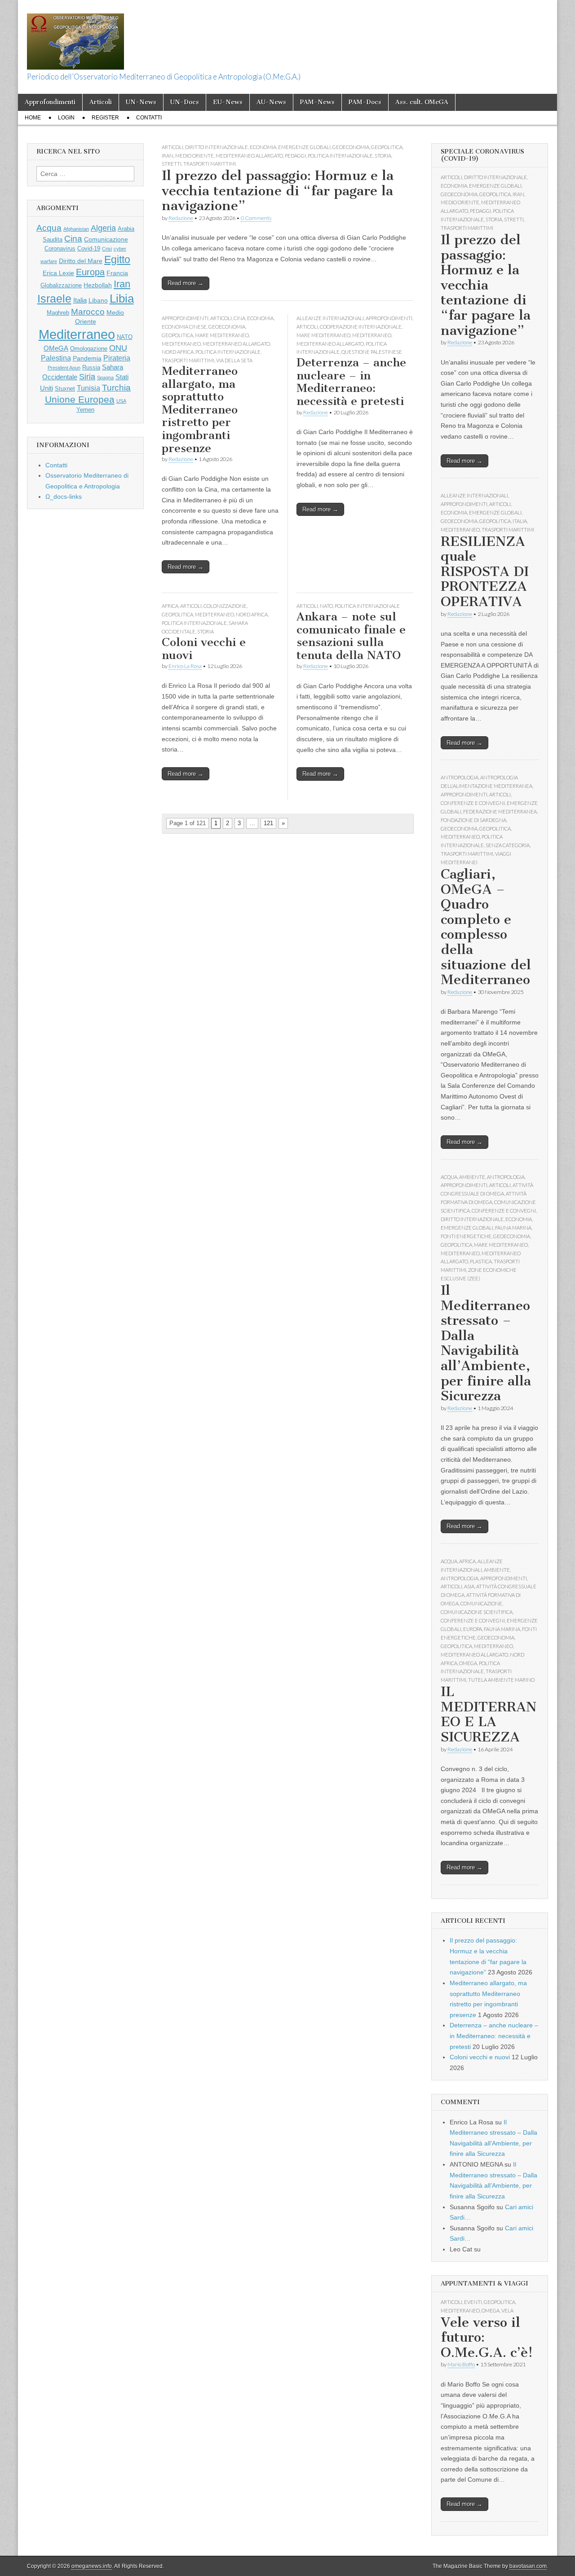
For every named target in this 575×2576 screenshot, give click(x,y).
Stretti (172, 164)
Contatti (149, 118)
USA (121, 401)
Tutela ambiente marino (501, 1680)
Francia (117, 273)
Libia (122, 299)
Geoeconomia (351, 147)
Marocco (88, 312)
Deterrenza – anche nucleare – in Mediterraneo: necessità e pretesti (351, 382)
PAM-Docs (365, 102)
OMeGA (56, 348)
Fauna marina (513, 1228)
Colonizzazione (225, 606)
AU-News (271, 102)
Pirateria (117, 358)
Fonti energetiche (466, 1236)
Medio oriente (195, 156)
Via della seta (234, 360)
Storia (383, 156)
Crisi (107, 249)
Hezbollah (98, 285)
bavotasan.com (528, 2566)
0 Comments (256, 218)
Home (33, 118)
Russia (91, 368)
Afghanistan (76, 229)
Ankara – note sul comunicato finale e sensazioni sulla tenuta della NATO (351, 636)
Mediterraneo (181, 344)
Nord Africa (178, 352)
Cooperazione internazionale (361, 327)
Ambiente (472, 1177)
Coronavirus (60, 249)
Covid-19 (89, 249)
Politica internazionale (340, 156)
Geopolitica (387, 147)
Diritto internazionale (217, 147)
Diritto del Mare (81, 261)
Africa (170, 606)
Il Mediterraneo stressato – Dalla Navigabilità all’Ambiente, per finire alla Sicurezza (486, 1343)
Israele (54, 299)
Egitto (117, 259)
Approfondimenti (50, 102)
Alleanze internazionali (330, 318)
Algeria (103, 228)
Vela (507, 2310)
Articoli (101, 102)
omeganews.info (92, 2566)
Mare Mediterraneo (222, 335)
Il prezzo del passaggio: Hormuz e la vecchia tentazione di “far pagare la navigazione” (278, 191)
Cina (239, 318)
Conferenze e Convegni (473, 803)
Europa (90, 272)
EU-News (228, 102)
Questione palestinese (372, 352)
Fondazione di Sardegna (473, 820)
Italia (80, 300)
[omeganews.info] (75, 37)
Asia (469, 1586)
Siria (87, 377)
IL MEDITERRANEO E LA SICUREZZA (489, 1714)
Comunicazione (106, 239)
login (66, 118)
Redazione (181, 218)
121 (268, 823)
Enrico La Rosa (185, 666)
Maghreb (58, 313)
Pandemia (87, 358)
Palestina (56, 358)
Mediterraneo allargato (249, 156)
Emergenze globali (304, 147)
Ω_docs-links (64, 497)
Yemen (85, 410)
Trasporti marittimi (210, 164)
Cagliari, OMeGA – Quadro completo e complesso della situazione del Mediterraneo (486, 927)
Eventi (473, 2302)
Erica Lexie (58, 273)
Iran (168, 156)
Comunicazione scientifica (477, 1612)
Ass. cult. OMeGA (422, 102)
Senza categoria (508, 845)
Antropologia (460, 777)
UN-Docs (185, 102)
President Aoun (64, 368)
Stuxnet (65, 389)
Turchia (116, 387)
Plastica (481, 1261)
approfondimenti (185, 318)
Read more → (186, 283)
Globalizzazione (61, 286)
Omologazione (89, 349)
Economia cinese (184, 327)
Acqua (49, 228)
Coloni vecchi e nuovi (204, 649)
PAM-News (317, 102)
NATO (326, 606)
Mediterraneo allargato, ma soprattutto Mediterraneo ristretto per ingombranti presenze (200, 409)
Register (105, 118)
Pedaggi (295, 156)
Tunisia (88, 388)
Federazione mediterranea (500, 811)
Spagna (105, 378)
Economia (263, 147)
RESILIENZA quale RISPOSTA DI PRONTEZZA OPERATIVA (485, 571)
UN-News (141, 102)
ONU (118, 348)
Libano (98, 300)
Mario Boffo (461, 2364)
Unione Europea (80, 399)
